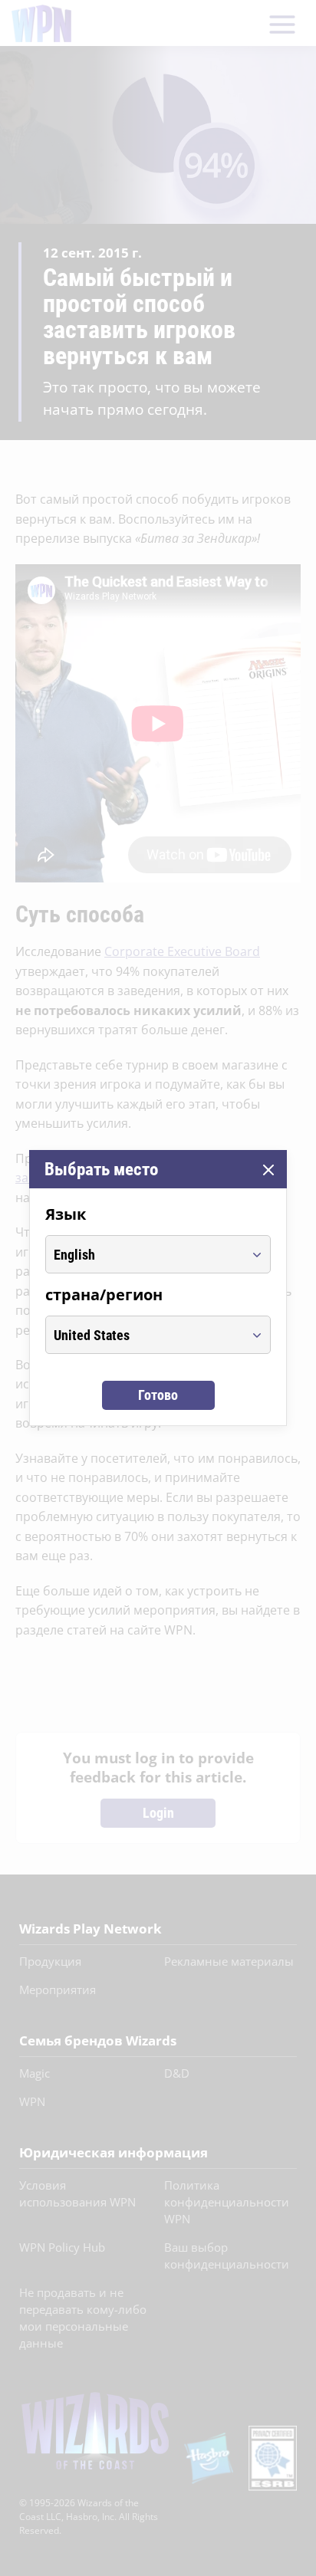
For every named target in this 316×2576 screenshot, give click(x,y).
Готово (158, 1395)
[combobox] (144, 1254)
